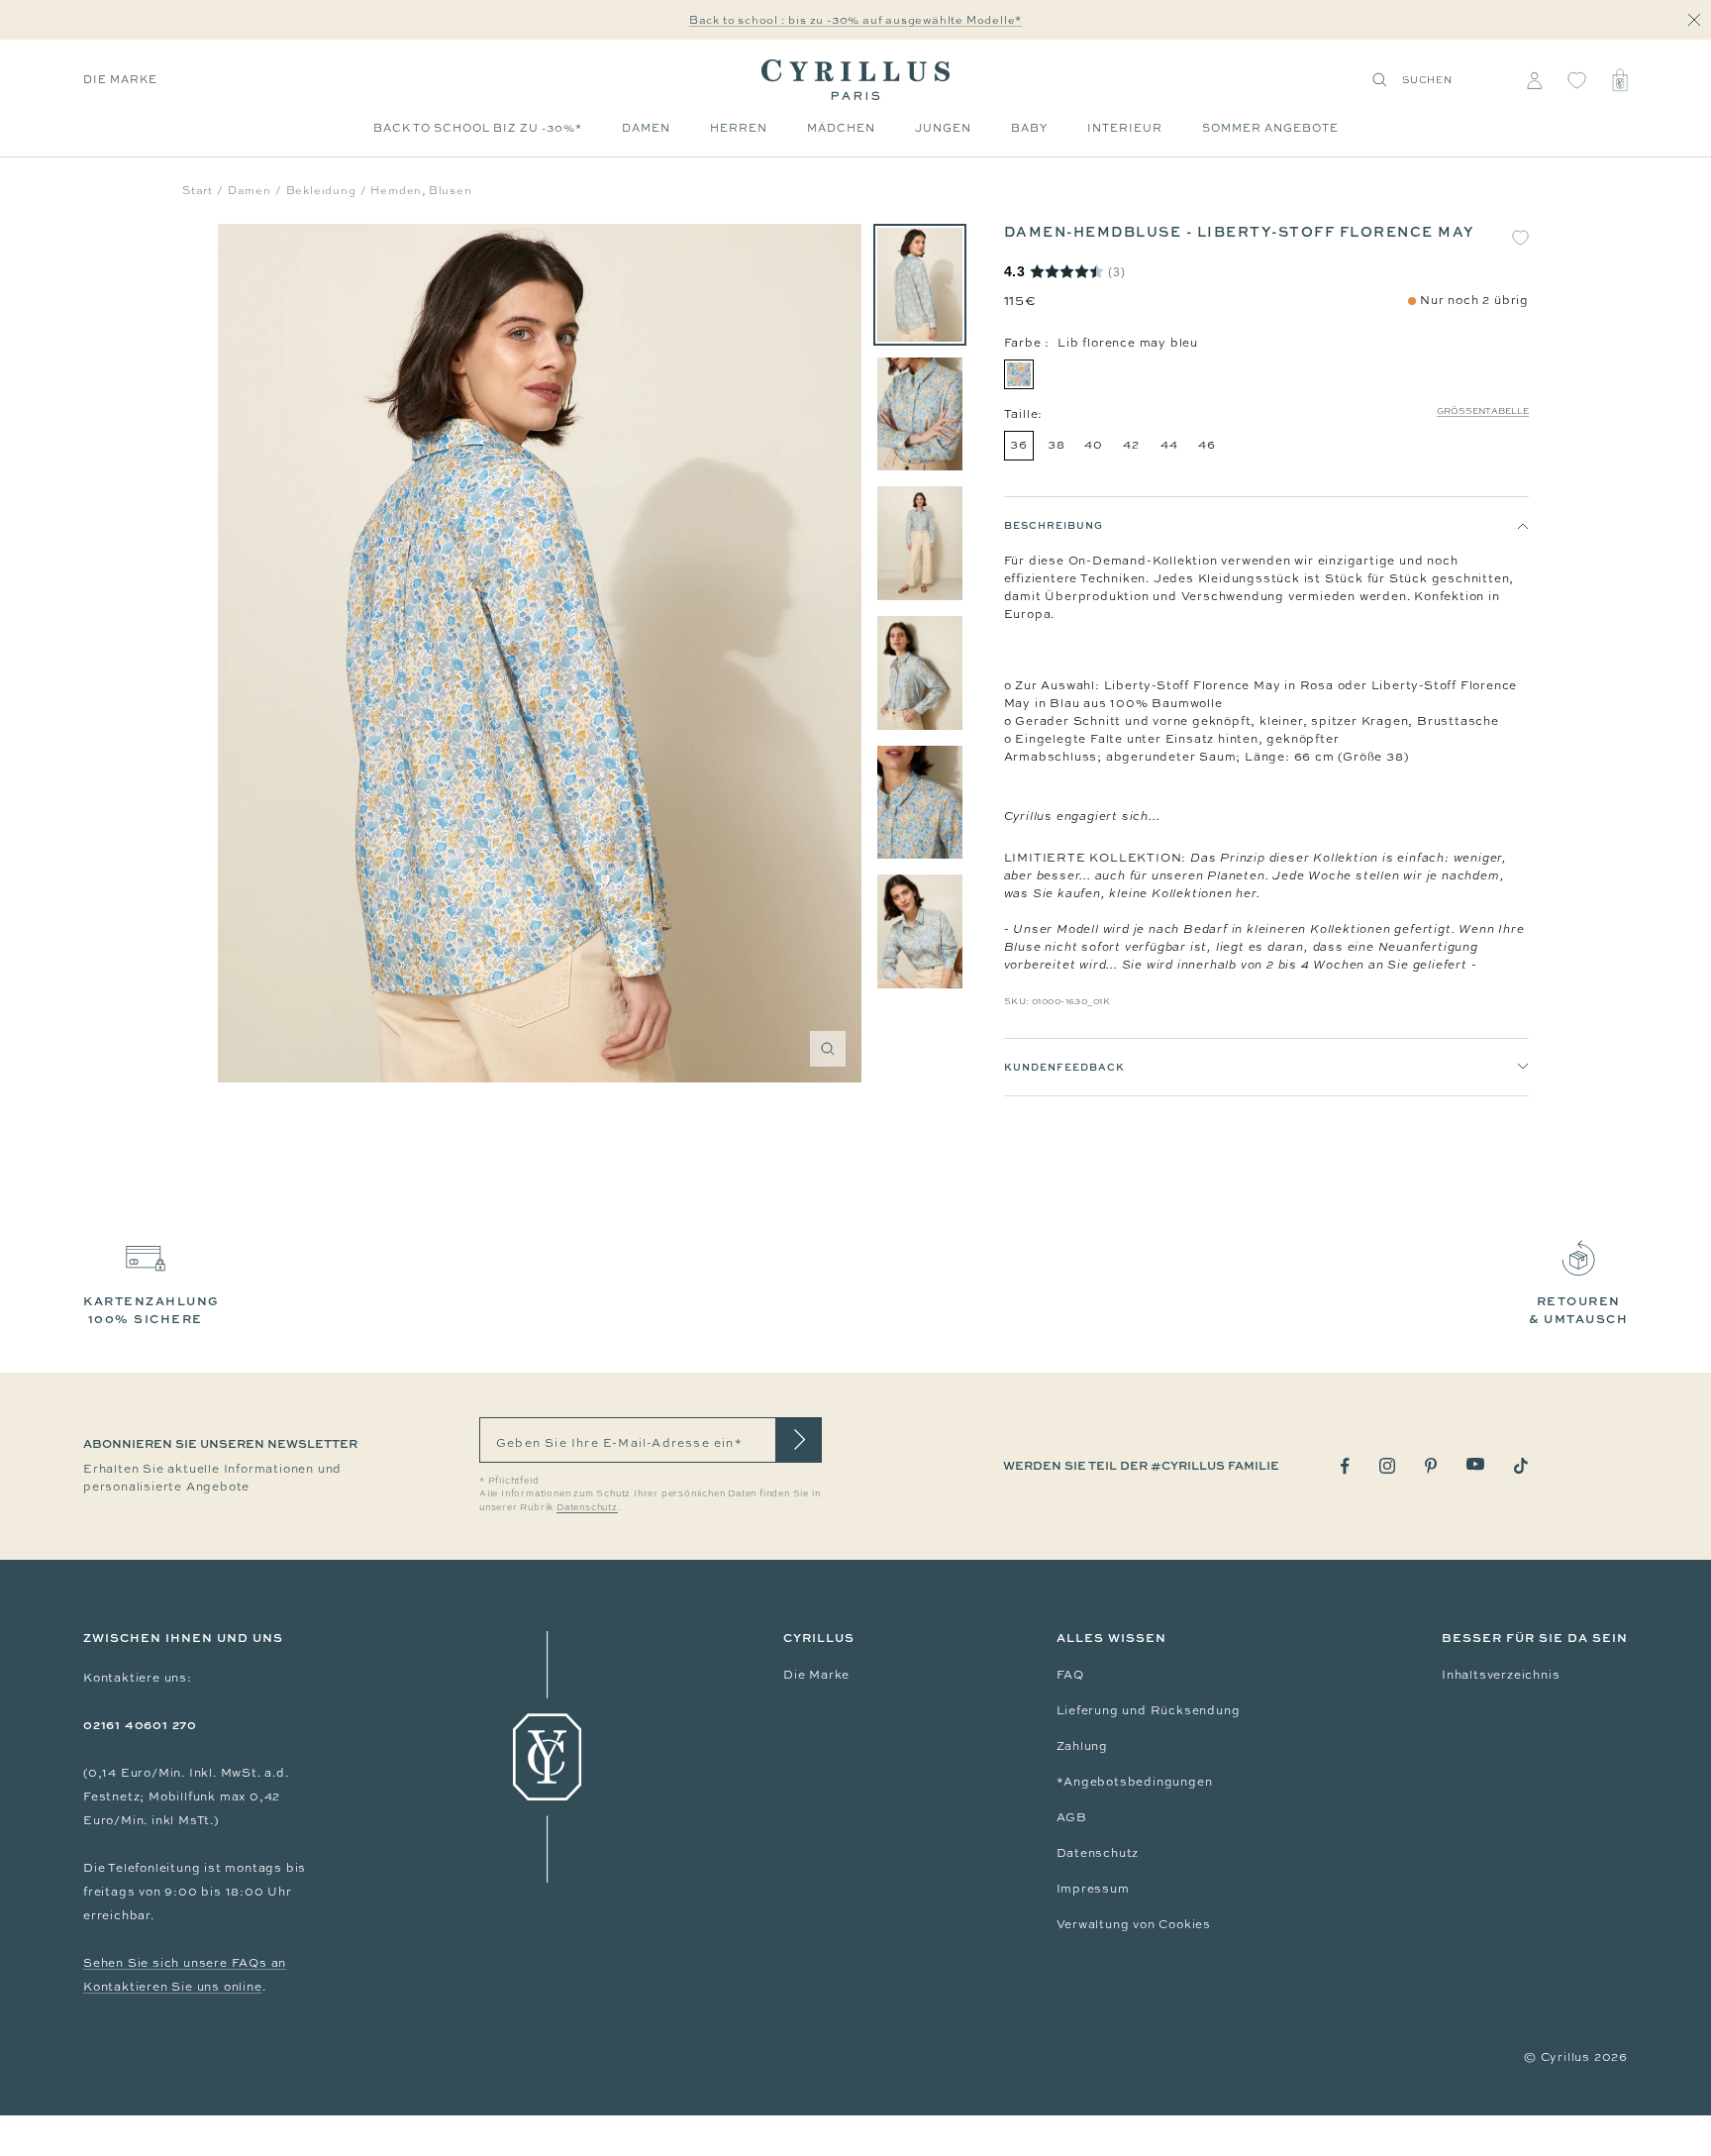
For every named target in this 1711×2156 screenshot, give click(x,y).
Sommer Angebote (1270, 128)
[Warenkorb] (1620, 80)
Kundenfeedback (1064, 1067)
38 (1057, 445)
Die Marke (120, 79)
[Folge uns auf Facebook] (1345, 1466)
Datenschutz (1098, 1853)
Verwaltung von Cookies (1134, 1924)
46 (1207, 445)
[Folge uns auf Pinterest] (1431, 1466)
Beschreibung (1054, 525)
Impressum (1093, 1889)
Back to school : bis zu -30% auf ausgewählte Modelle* (855, 20)
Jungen (943, 128)
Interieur (1125, 128)
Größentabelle (1483, 411)
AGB (1072, 1817)
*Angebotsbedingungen (1135, 1782)
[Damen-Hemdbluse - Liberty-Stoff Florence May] (920, 285)
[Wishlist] (1577, 80)
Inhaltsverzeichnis (1501, 1675)
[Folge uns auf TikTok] (1521, 1466)
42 (1131, 445)
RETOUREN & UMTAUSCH (1578, 1310)
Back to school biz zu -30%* (478, 128)
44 (1169, 445)
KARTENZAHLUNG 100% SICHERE (151, 1310)
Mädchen (841, 128)
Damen (646, 128)
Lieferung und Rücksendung (1149, 1710)
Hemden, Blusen (421, 190)
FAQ (1070, 1675)
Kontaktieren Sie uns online (173, 1987)
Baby (1029, 128)
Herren (739, 128)
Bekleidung (321, 190)
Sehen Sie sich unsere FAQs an (185, 1963)
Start (198, 190)
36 (1019, 445)
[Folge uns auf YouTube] (1475, 1464)
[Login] (1534, 80)
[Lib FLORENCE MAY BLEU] (1019, 374)
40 (1094, 445)
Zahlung (1083, 1746)
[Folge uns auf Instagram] (1387, 1466)
